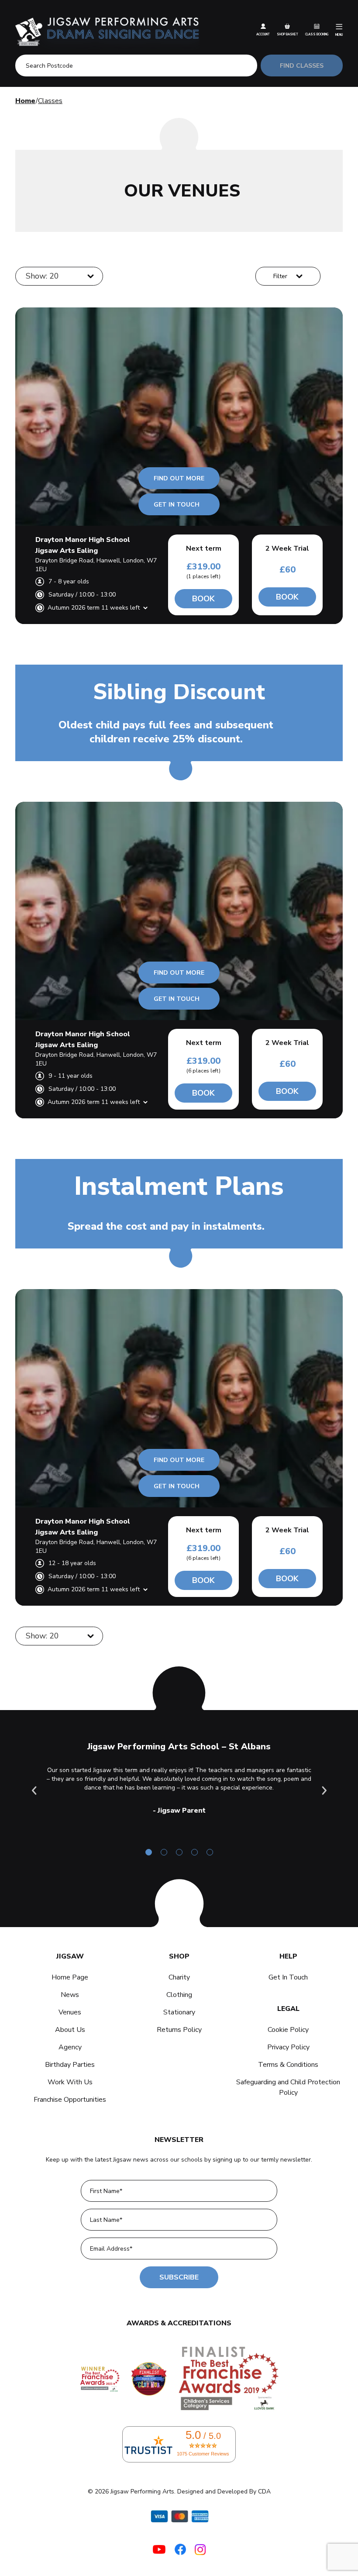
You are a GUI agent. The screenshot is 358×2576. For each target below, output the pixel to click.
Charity (179, 1977)
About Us (70, 2030)
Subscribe (179, 2277)
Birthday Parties (70, 2065)
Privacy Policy (288, 2047)
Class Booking (317, 34)
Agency (70, 2047)
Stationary (179, 2012)
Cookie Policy (288, 2030)
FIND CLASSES (302, 66)
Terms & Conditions (288, 2065)
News (70, 1995)
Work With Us (70, 2082)
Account (263, 34)
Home (25, 101)
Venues (70, 2012)
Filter (280, 276)
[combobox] (27, 276)
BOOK (203, 599)
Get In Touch (177, 505)
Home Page (70, 1977)
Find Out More (179, 478)
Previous (34, 1790)
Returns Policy (179, 2030)
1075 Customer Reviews (203, 2454)
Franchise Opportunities (70, 2100)
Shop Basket (287, 34)
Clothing (179, 1995)
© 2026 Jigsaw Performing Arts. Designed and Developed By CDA (179, 2492)
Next (324, 1790)
